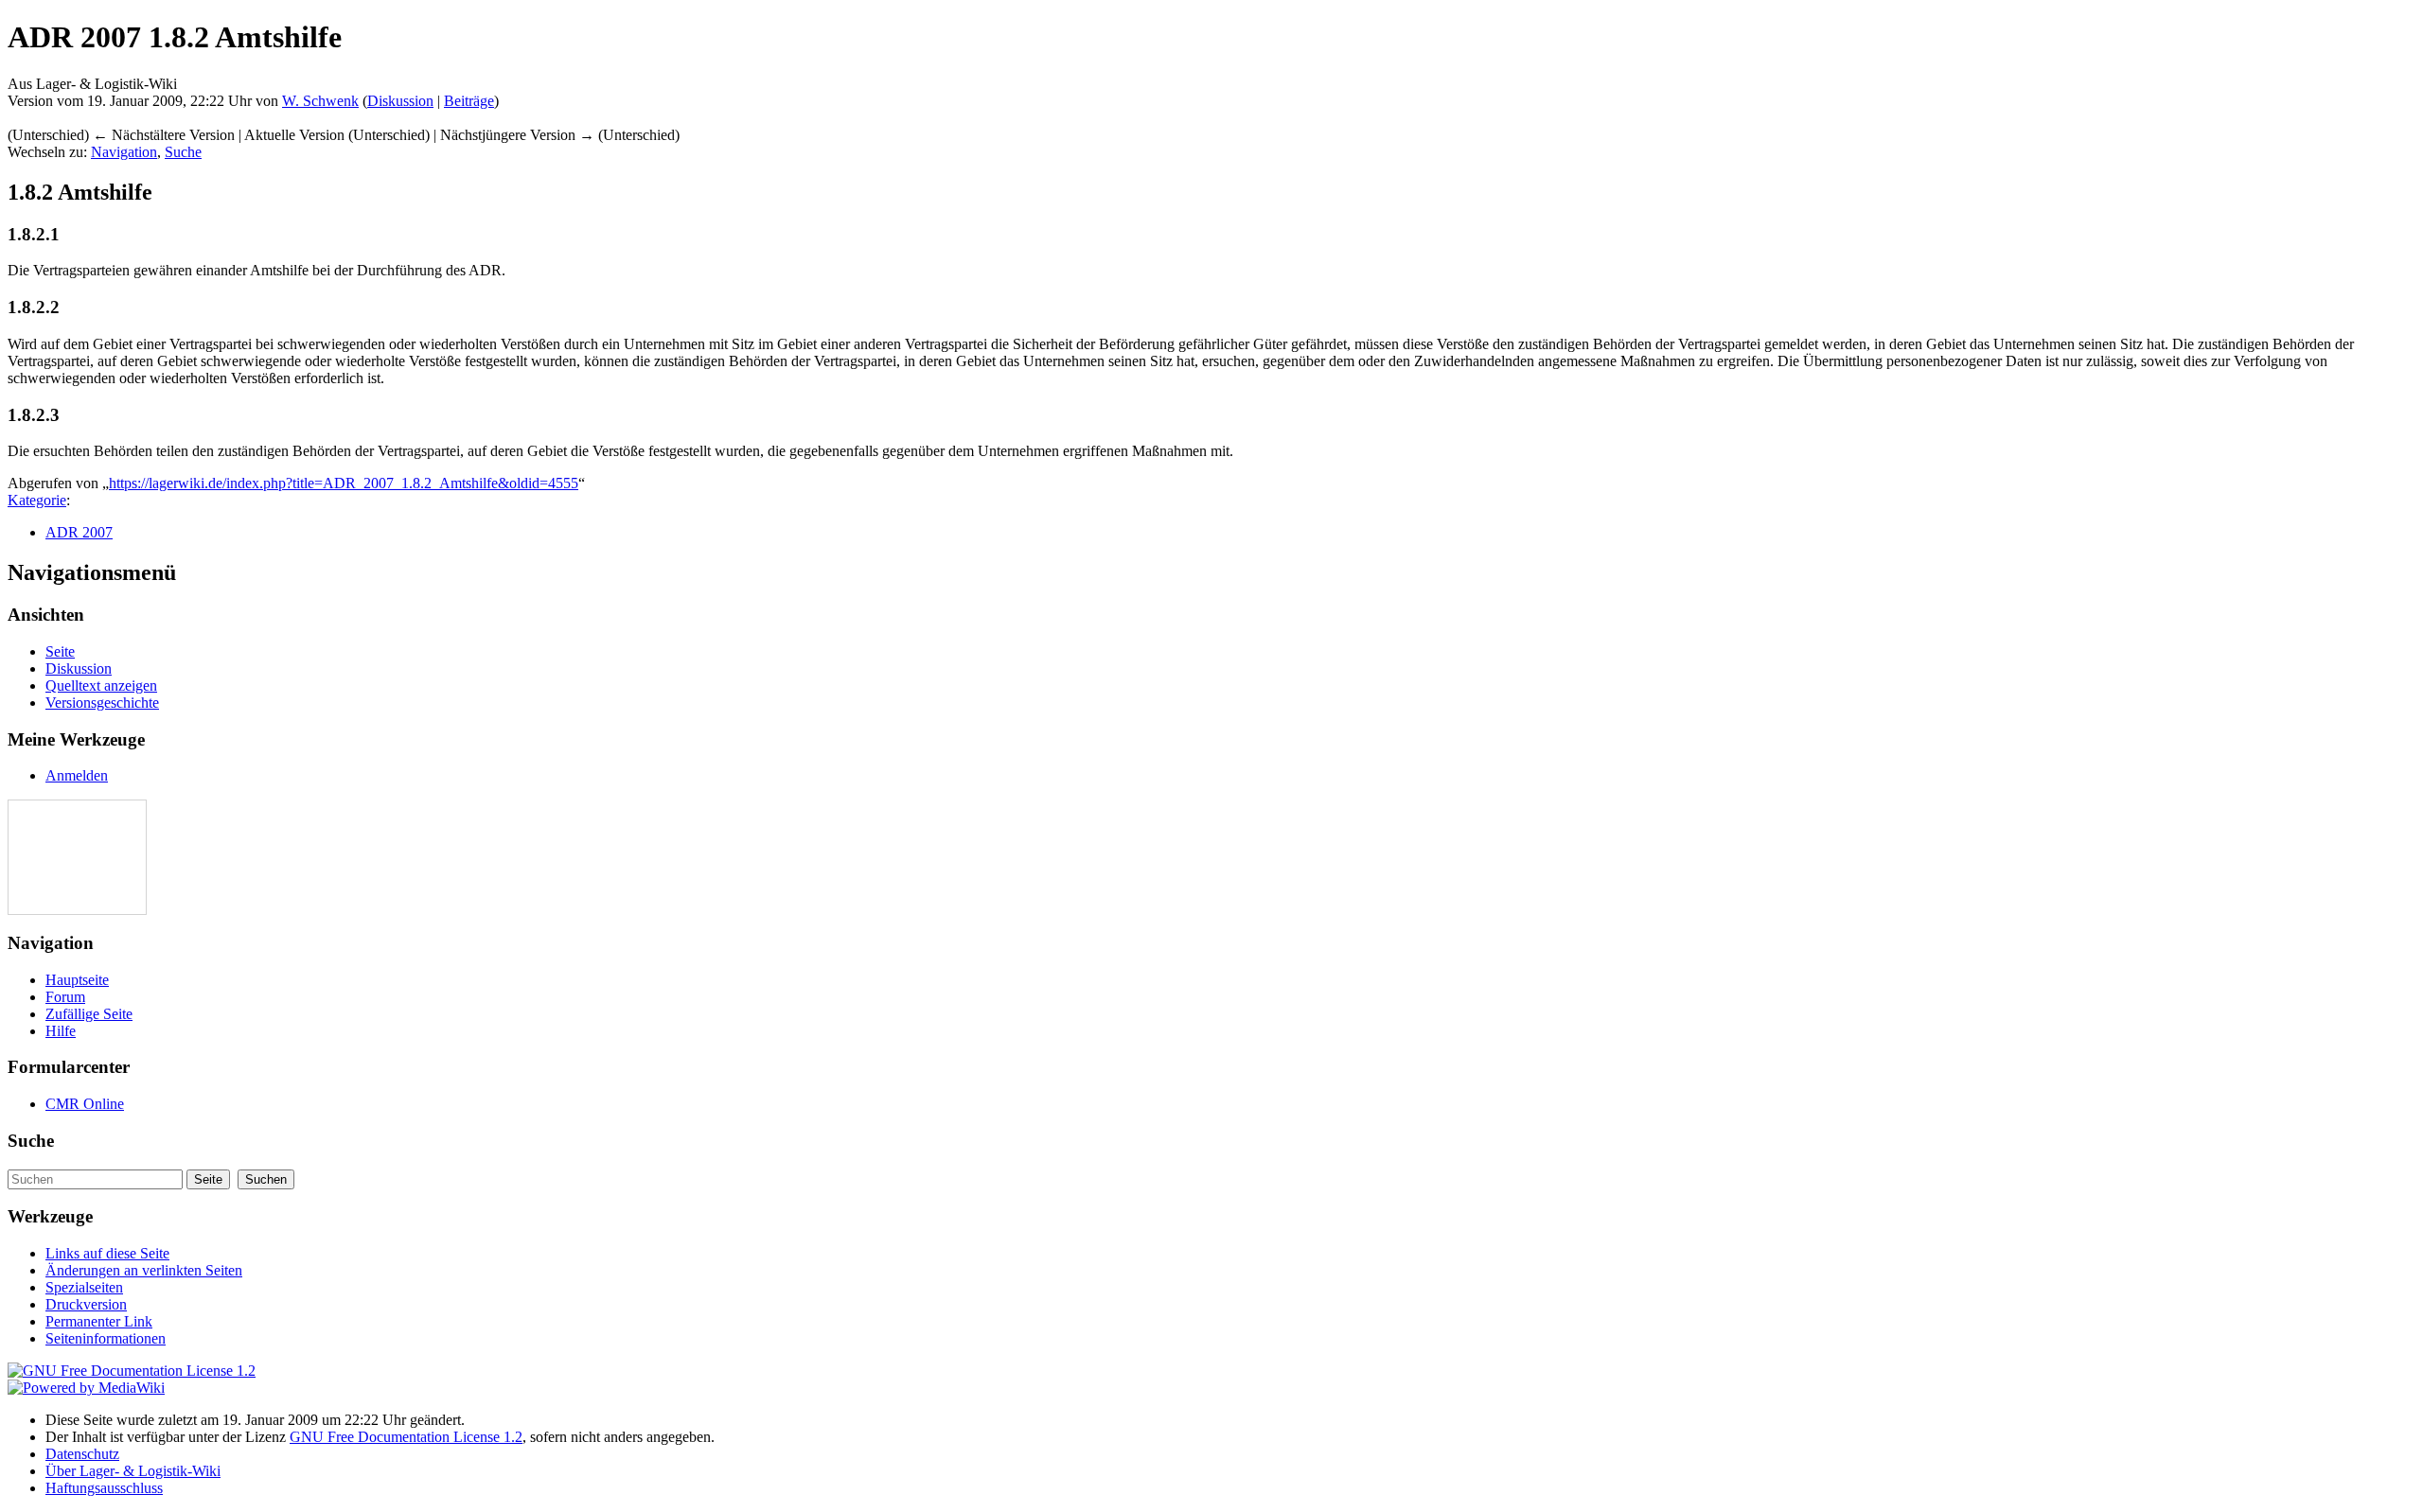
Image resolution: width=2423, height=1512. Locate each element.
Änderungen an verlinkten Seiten (144, 1270)
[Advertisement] (65, 857)
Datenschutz (82, 1454)
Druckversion (86, 1304)
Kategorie (37, 500)
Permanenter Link (99, 1321)
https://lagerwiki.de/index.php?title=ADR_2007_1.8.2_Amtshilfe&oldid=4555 (344, 483)
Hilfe (61, 1031)
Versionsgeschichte (102, 703)
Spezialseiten (84, 1287)
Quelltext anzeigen (101, 686)
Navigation (124, 152)
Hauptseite (77, 980)
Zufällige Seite (89, 1014)
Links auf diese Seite (107, 1253)
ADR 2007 (79, 532)
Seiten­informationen (106, 1338)
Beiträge (469, 101)
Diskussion (400, 101)
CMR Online (85, 1104)
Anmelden (77, 775)
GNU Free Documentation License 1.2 (406, 1437)
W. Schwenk (320, 101)
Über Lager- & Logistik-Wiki (133, 1471)
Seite (60, 651)
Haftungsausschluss (104, 1488)
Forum (65, 997)
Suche (183, 152)
